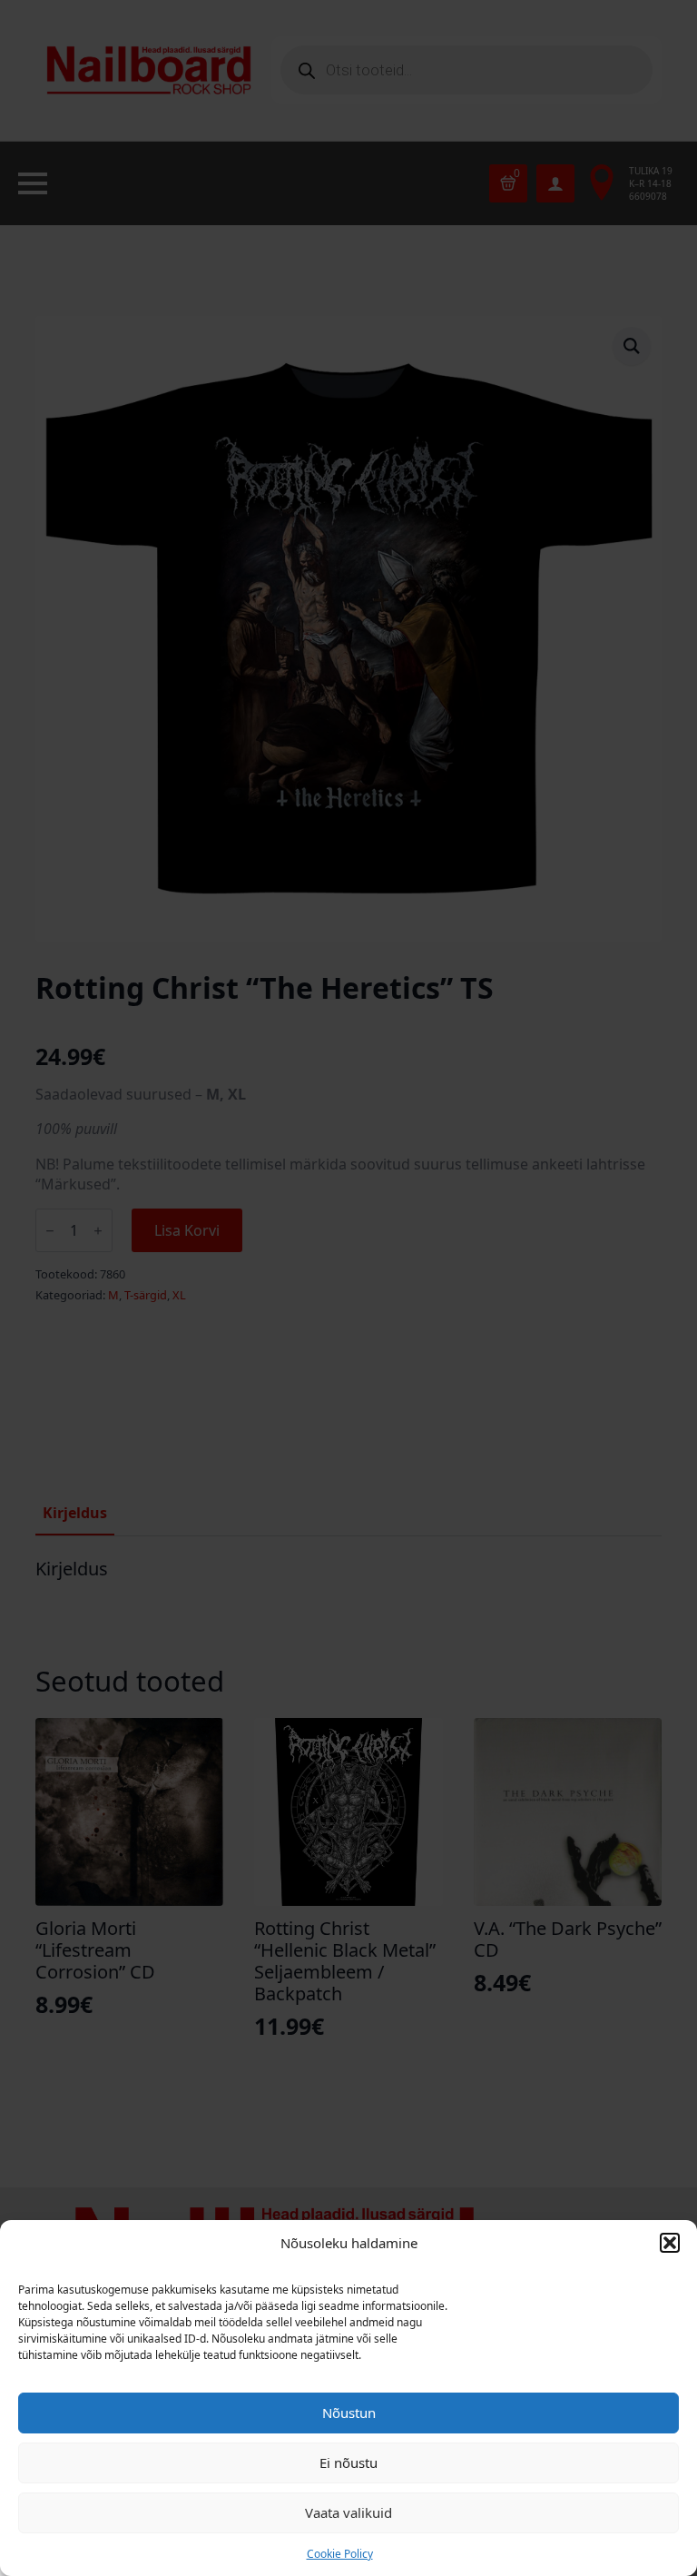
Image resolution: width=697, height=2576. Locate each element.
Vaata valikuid (348, 2512)
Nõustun (349, 2413)
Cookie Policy (340, 2554)
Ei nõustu (348, 2462)
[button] (670, 2243)
